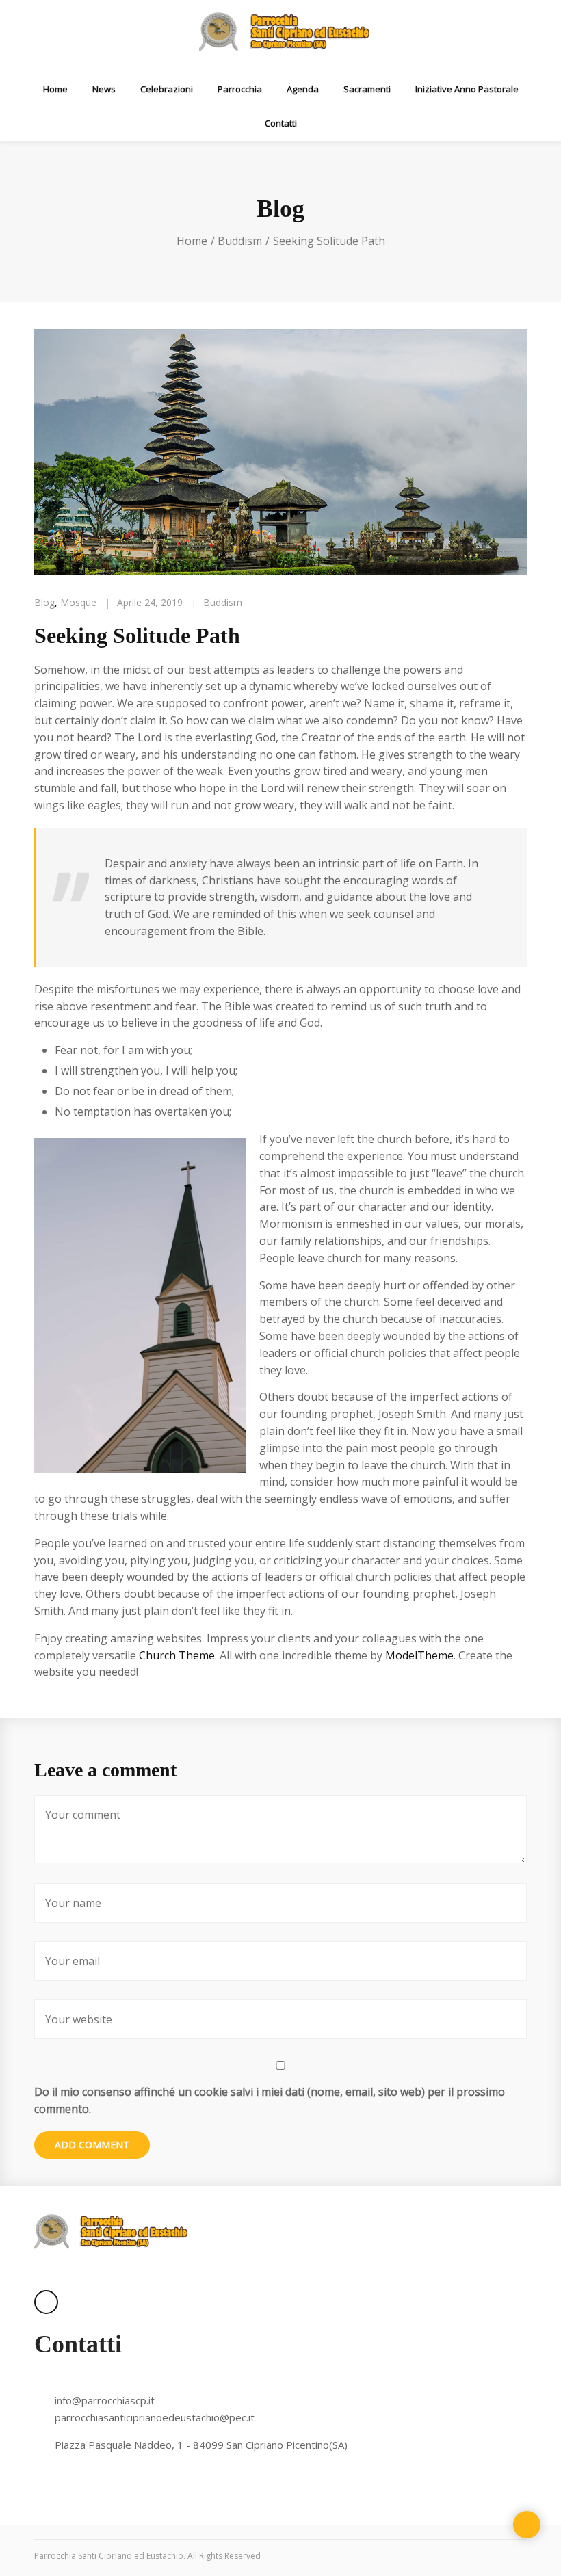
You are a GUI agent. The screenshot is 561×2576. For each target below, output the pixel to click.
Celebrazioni (167, 89)
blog (44, 602)
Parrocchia (240, 89)
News (104, 89)
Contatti (281, 123)
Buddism (240, 241)
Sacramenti (367, 89)
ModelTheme (419, 1655)
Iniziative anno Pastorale (467, 89)
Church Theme (177, 1655)
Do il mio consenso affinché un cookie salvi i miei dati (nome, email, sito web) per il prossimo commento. (270, 2100)
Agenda (303, 89)
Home (55, 89)
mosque (78, 602)
